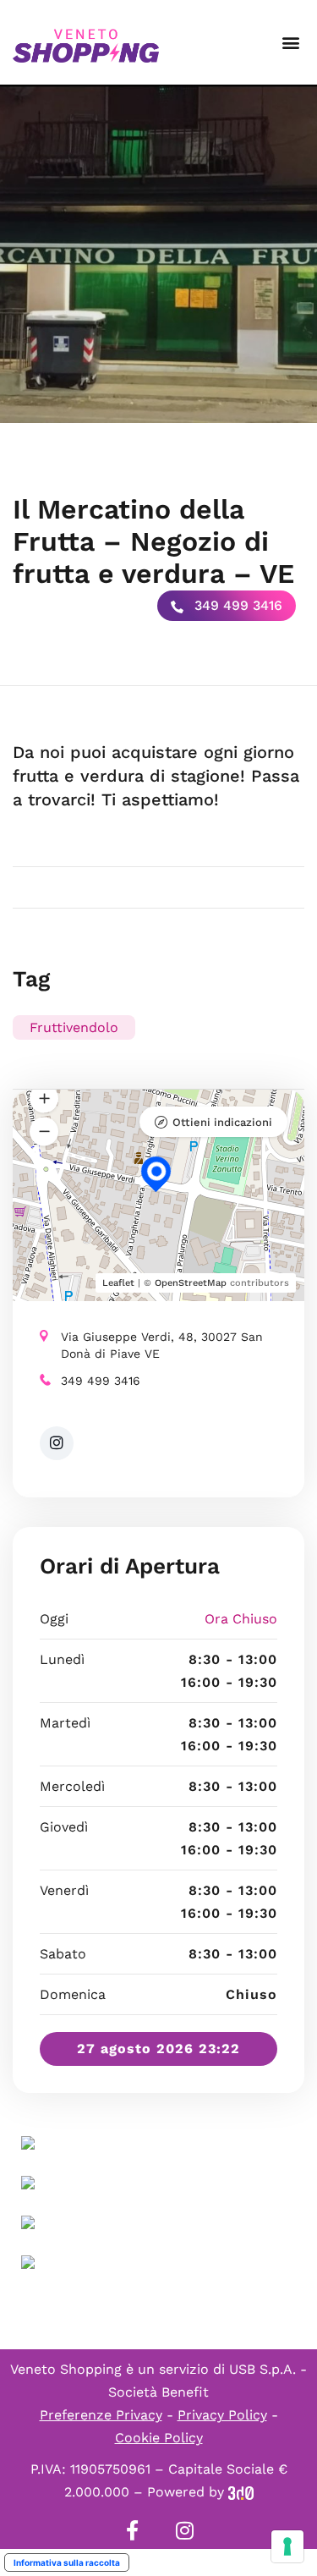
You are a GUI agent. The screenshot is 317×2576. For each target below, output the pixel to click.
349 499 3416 (236, 605)
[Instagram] (185, 2530)
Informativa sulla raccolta (67, 2562)
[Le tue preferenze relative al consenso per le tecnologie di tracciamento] (287, 2546)
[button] (290, 43)
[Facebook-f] (133, 2530)
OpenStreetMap (191, 1283)
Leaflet (118, 1283)
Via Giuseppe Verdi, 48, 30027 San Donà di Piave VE (162, 1345)
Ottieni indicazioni (222, 1122)
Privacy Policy (222, 2415)
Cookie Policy (159, 2438)
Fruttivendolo (74, 1027)
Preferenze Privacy (101, 2415)
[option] (158, 254)
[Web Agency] (241, 2492)
